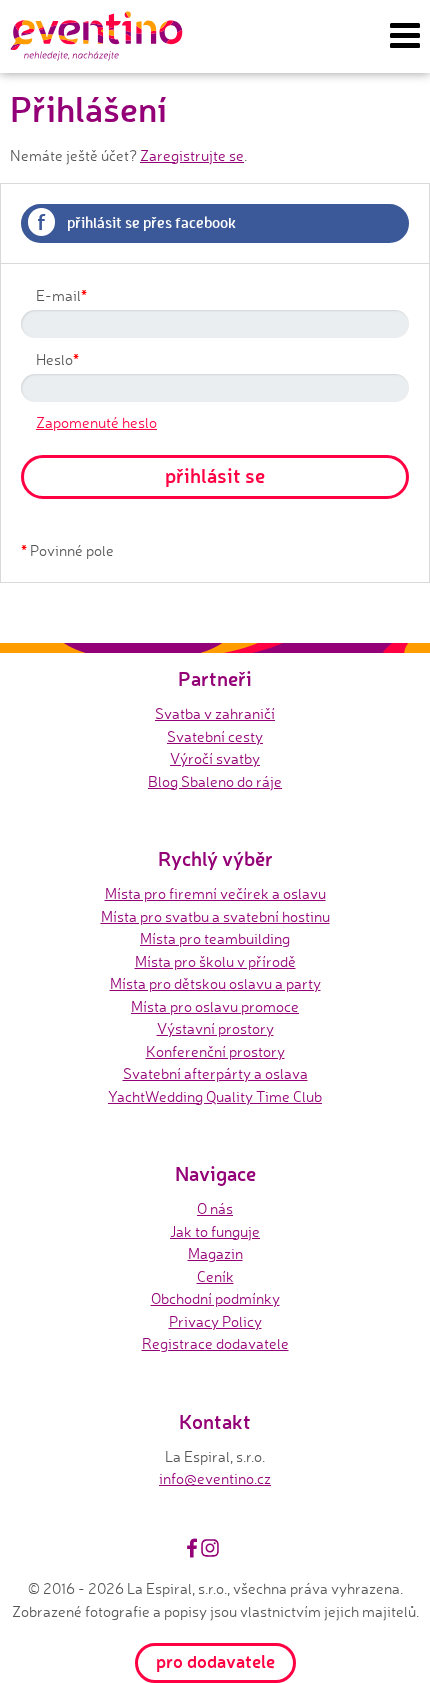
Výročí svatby (215, 758)
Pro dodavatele (215, 1661)
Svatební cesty (215, 736)
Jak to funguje (215, 1231)
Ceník (215, 1276)
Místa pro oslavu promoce (215, 1006)
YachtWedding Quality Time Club (215, 1096)
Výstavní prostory (215, 1028)
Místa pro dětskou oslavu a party (215, 983)
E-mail (61, 295)
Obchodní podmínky (215, 1298)
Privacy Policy (215, 1321)
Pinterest (233, 1548)
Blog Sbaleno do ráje (215, 781)
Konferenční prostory (215, 1051)
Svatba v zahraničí (215, 713)
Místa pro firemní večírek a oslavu (215, 893)
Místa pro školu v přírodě (215, 961)
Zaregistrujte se (192, 155)
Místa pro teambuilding (215, 938)
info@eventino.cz (215, 1478)
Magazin (215, 1253)
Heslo (57, 359)
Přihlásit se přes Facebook (136, 221)
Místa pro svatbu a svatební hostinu (215, 916)
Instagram (210, 1548)
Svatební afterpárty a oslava (215, 1073)
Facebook (192, 1548)
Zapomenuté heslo (96, 422)
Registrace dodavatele (215, 1343)
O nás (215, 1208)
